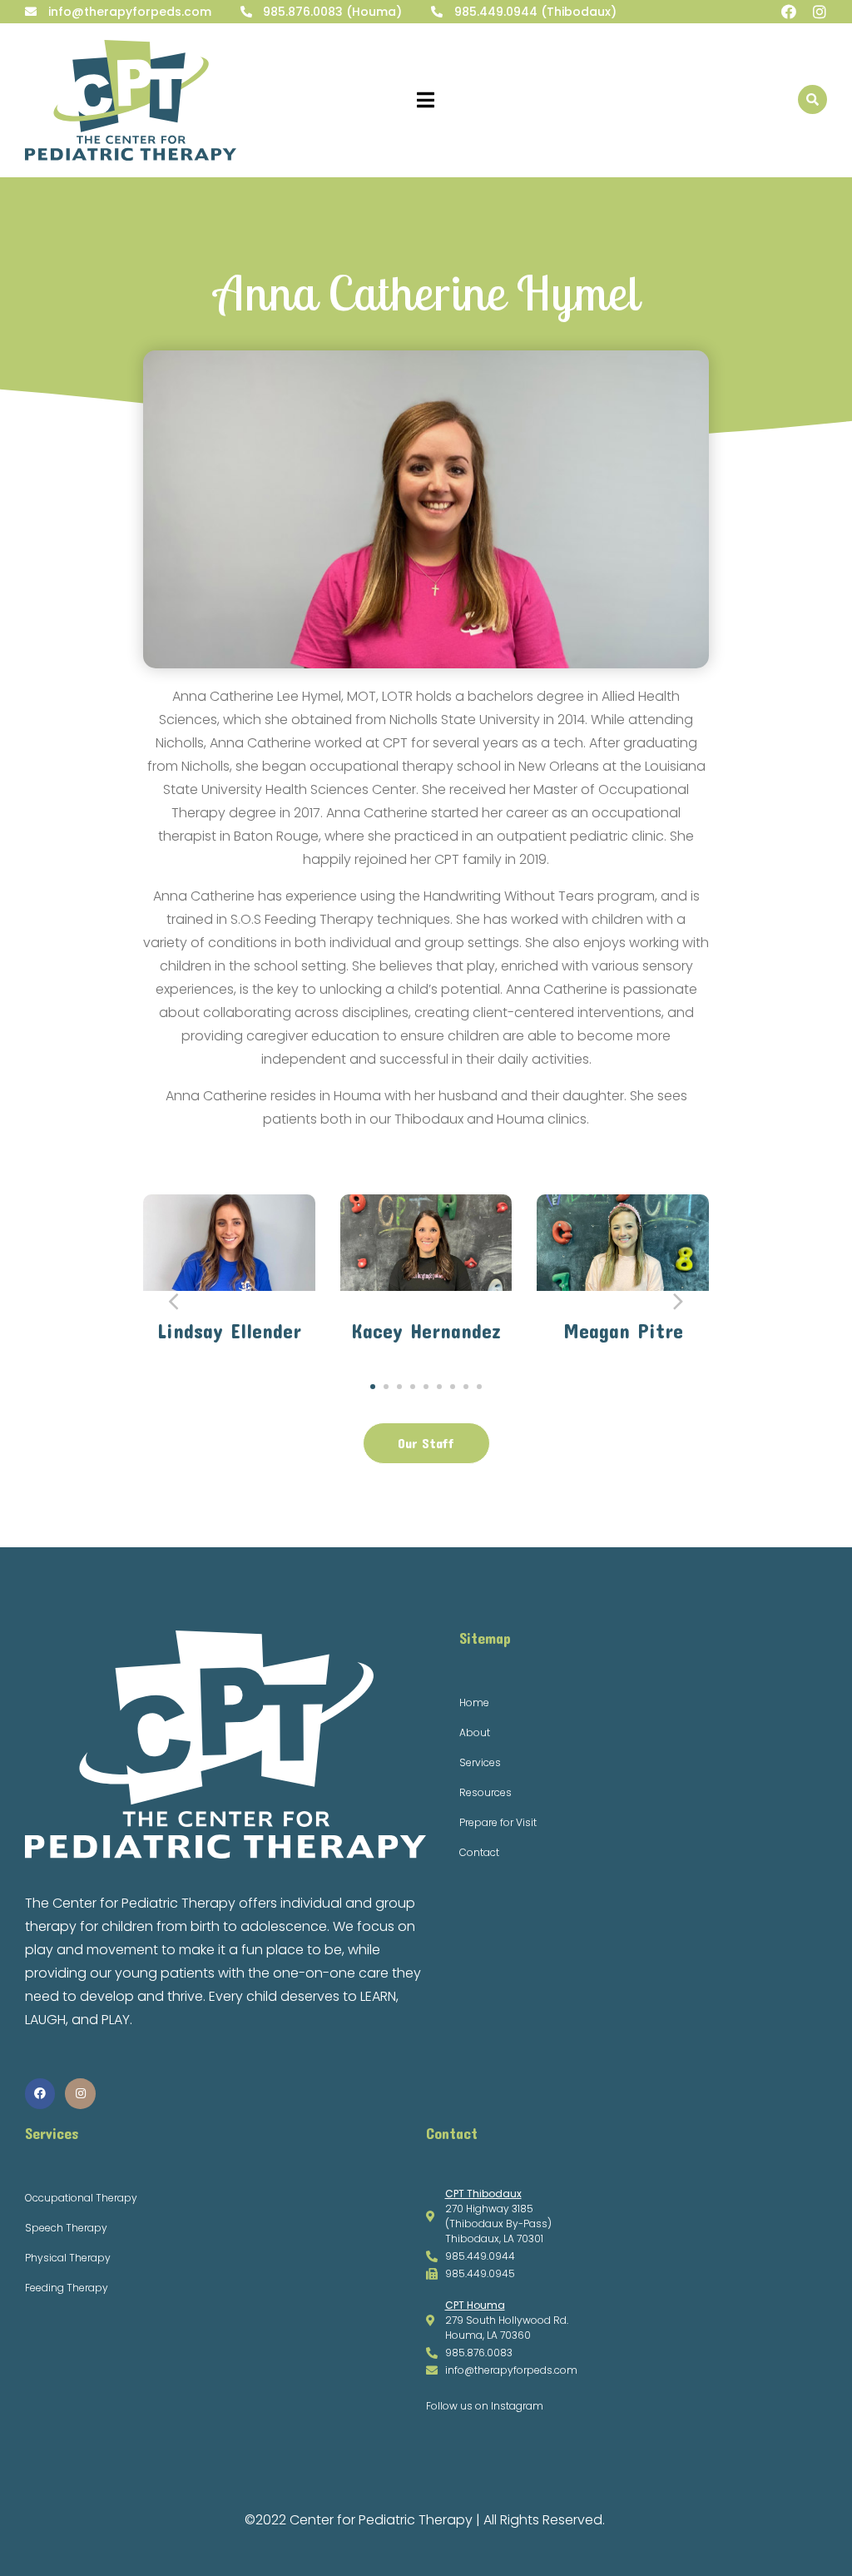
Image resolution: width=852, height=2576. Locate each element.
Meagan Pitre (623, 1331)
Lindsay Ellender (229, 1331)
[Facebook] (789, 12)
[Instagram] (820, 12)
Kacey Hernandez (426, 1331)
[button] (373, 1387)
